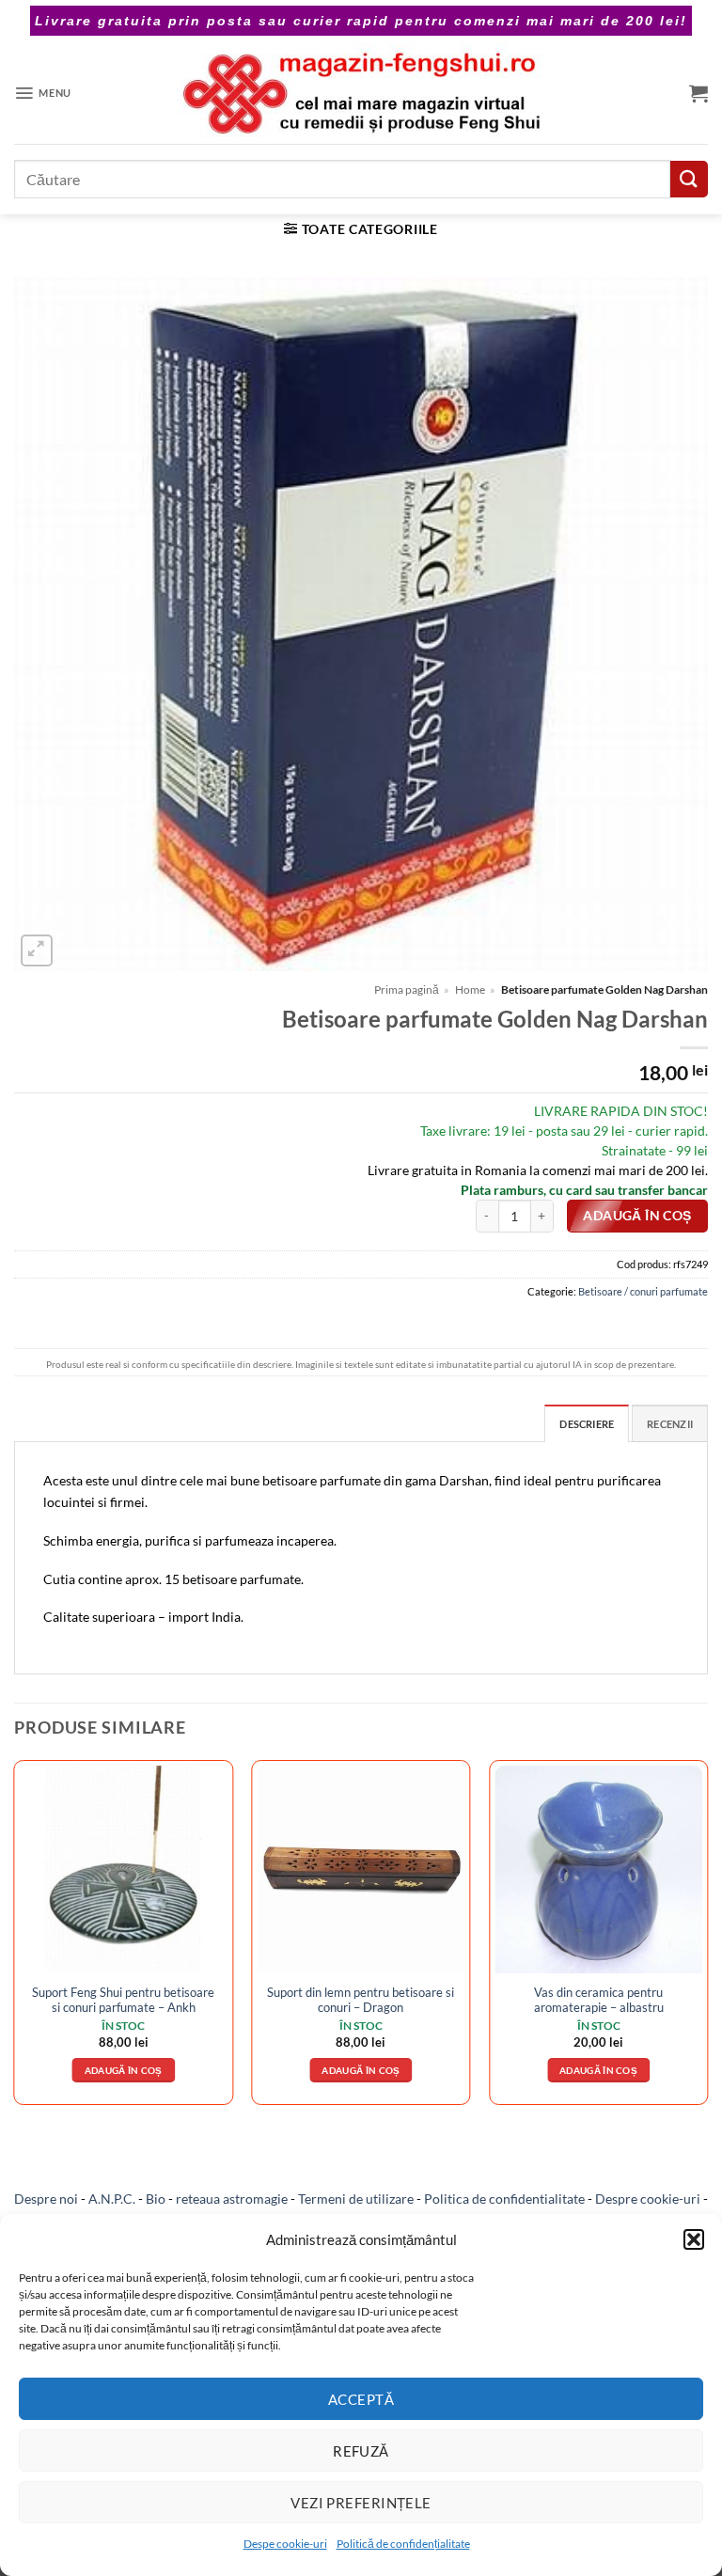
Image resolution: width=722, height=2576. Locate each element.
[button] (694, 2239)
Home (470, 990)
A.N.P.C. (112, 2199)
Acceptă (361, 2399)
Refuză (361, 2451)
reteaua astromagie (232, 2199)
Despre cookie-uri (648, 2199)
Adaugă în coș (637, 1216)
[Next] (707, 1940)
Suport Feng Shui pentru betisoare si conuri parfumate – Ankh (123, 2000)
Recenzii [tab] (670, 1424)
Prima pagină (407, 990)
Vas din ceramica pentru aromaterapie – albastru (599, 2000)
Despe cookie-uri (285, 2544)
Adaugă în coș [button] (124, 2070)
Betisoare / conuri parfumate (643, 1291)
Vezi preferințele (361, 2503)
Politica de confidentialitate (504, 2199)
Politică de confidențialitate (403, 2544)
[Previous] (15, 1940)
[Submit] (689, 179)
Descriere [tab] (587, 1424)
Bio (156, 2199)
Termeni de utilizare (356, 2199)
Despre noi (46, 2199)
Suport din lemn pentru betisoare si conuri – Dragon (361, 2000)
